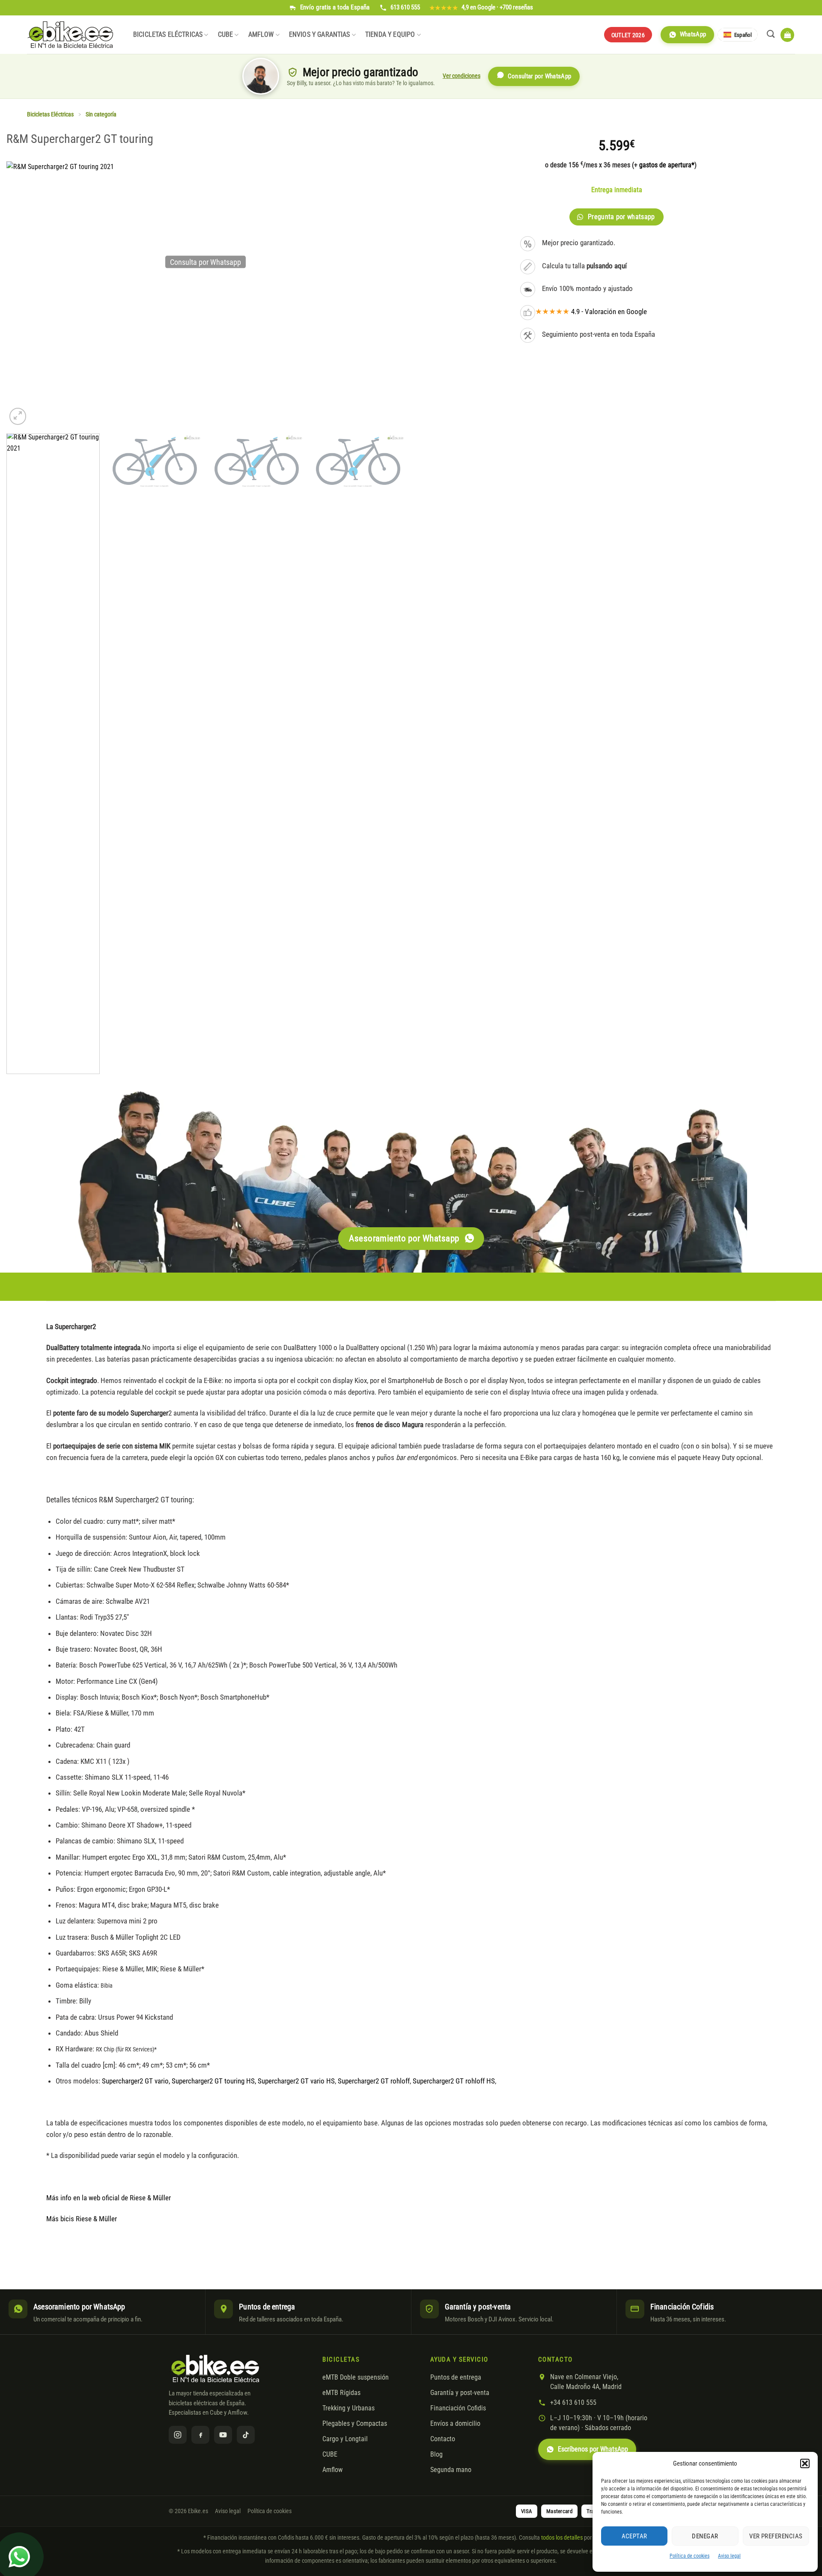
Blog (436, 2454)
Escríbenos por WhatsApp (593, 2449)
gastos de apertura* (667, 165)
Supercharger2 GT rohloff (374, 2081)
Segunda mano (451, 2470)
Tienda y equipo (390, 35)
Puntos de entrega (456, 2377)
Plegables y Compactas (355, 2424)
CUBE (226, 35)
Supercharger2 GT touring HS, (215, 2081)
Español (743, 35)
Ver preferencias (776, 2536)
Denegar (705, 2536)
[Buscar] (771, 34)
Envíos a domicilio (455, 2424)
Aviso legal (729, 2556)
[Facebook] (200, 2435)
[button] (805, 2463)
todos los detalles (562, 2537)
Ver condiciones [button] (462, 76)
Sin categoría (101, 114)
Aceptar (634, 2536)
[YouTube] (223, 2435)
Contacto (443, 2439)
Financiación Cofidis (458, 2408)
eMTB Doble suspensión (356, 2377)
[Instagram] (178, 2435)
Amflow (261, 35)
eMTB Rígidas (341, 2393)
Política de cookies (689, 2556)
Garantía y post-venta (460, 2393)
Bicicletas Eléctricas (168, 35)
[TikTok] (246, 2435)
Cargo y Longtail (345, 2439)
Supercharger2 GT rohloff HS (454, 2081)
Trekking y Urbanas (348, 2408)
